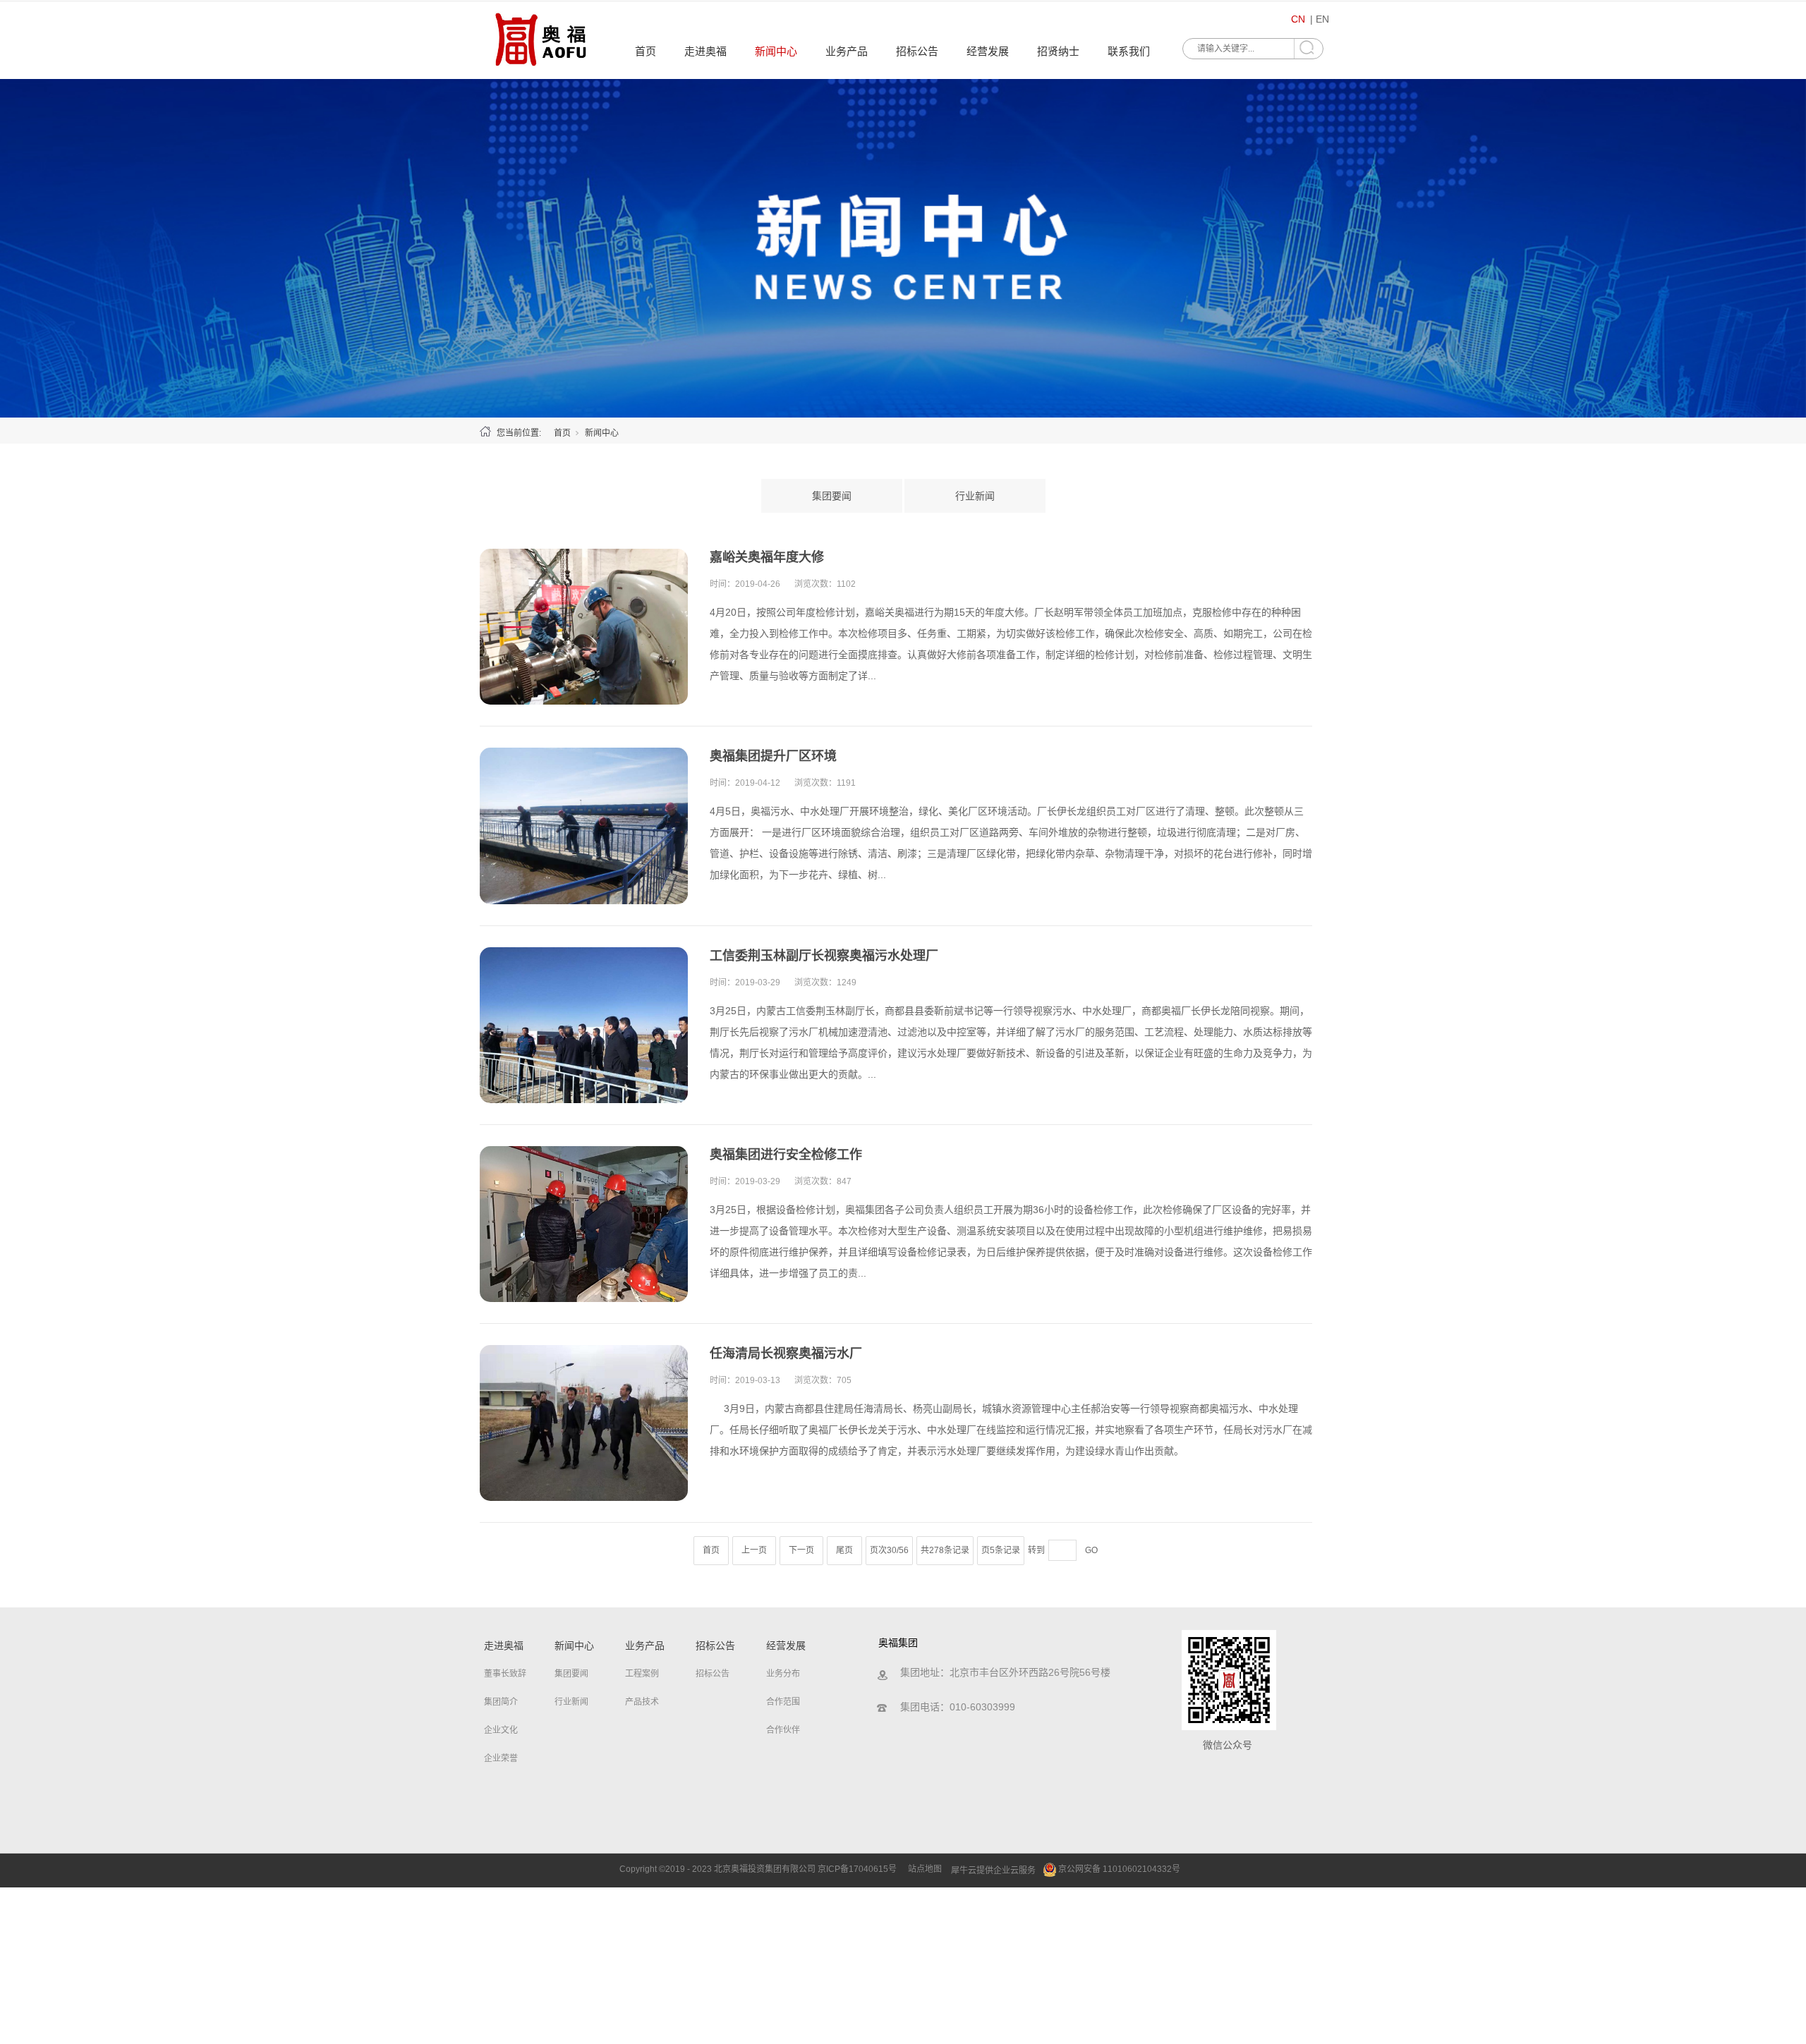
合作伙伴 (783, 1730)
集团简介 (501, 1702)
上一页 (754, 1550)
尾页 (844, 1550)
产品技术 (642, 1702)
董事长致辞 (505, 1674)
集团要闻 (832, 496)
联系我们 (1129, 51)
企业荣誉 (501, 1758)
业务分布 (783, 1674)
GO (1091, 1550)
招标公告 (917, 51)
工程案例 (642, 1674)
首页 (646, 51)
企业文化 (501, 1730)
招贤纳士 (1058, 51)
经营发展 (988, 51)
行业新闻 (975, 496)
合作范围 (783, 1702)
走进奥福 (705, 51)
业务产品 (847, 51)
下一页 (801, 1550)
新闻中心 (776, 51)
